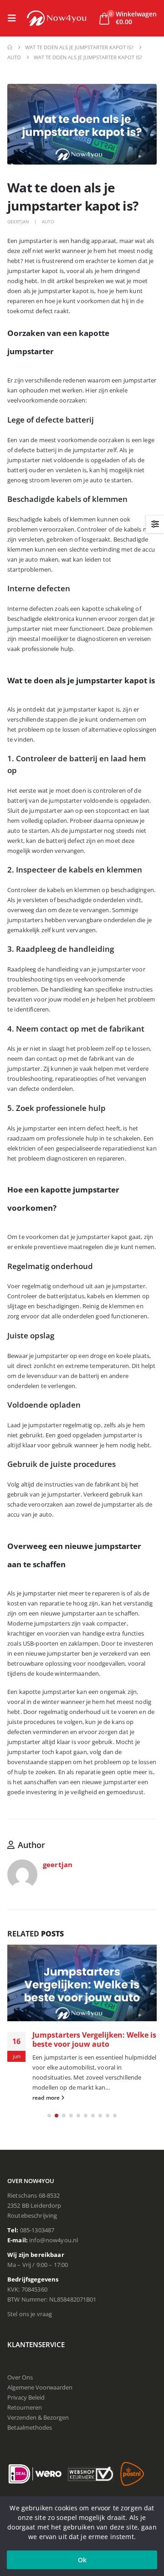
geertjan (18, 222)
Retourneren (25, 2407)
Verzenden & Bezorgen (38, 2417)
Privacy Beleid (26, 2397)
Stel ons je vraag (30, 2314)
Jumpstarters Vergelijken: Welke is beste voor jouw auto (94, 2039)
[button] (15, 18)
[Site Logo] (56, 18)
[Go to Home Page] (10, 47)
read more (47, 2097)
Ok (82, 2560)
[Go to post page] (82, 1983)
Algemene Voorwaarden (40, 2387)
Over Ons (20, 2377)
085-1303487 (37, 2230)
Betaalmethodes (30, 2427)
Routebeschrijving (32, 2215)
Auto (48, 222)
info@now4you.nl (54, 2240)
